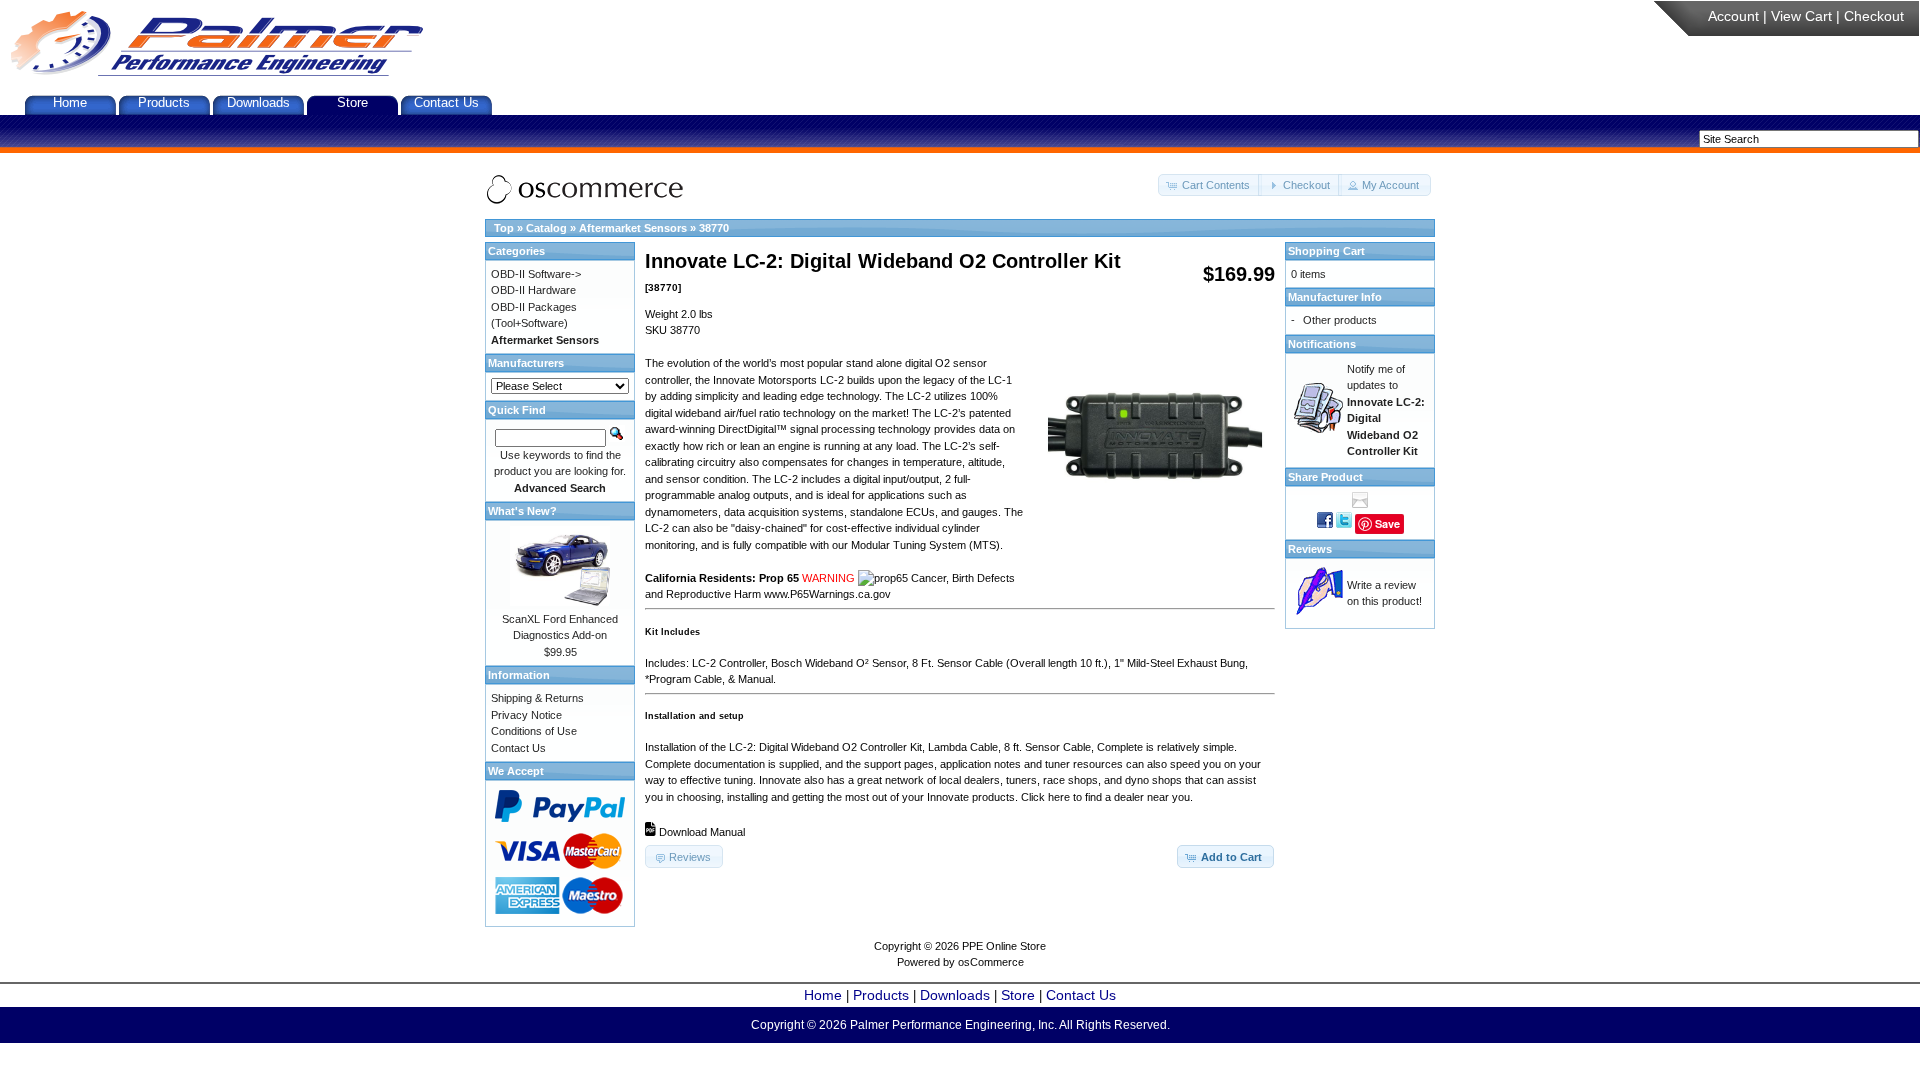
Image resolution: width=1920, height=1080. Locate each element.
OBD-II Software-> (536, 274)
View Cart (1801, 16)
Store (352, 102)
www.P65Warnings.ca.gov (827, 594)
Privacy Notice (526, 715)
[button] (1210, 185)
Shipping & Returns (537, 698)
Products (164, 102)
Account (1733, 16)
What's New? (522, 511)
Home (70, 102)
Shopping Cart (1326, 251)
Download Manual (702, 832)
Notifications (1322, 344)
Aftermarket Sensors (633, 228)
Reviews (1310, 549)
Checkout (1874, 16)
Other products (1340, 320)
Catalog (546, 228)
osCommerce (991, 962)
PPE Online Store (1004, 946)
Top (504, 228)
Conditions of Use (534, 731)
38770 (714, 228)
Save (1387, 523)
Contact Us (446, 102)
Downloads (258, 102)
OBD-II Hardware (533, 290)
